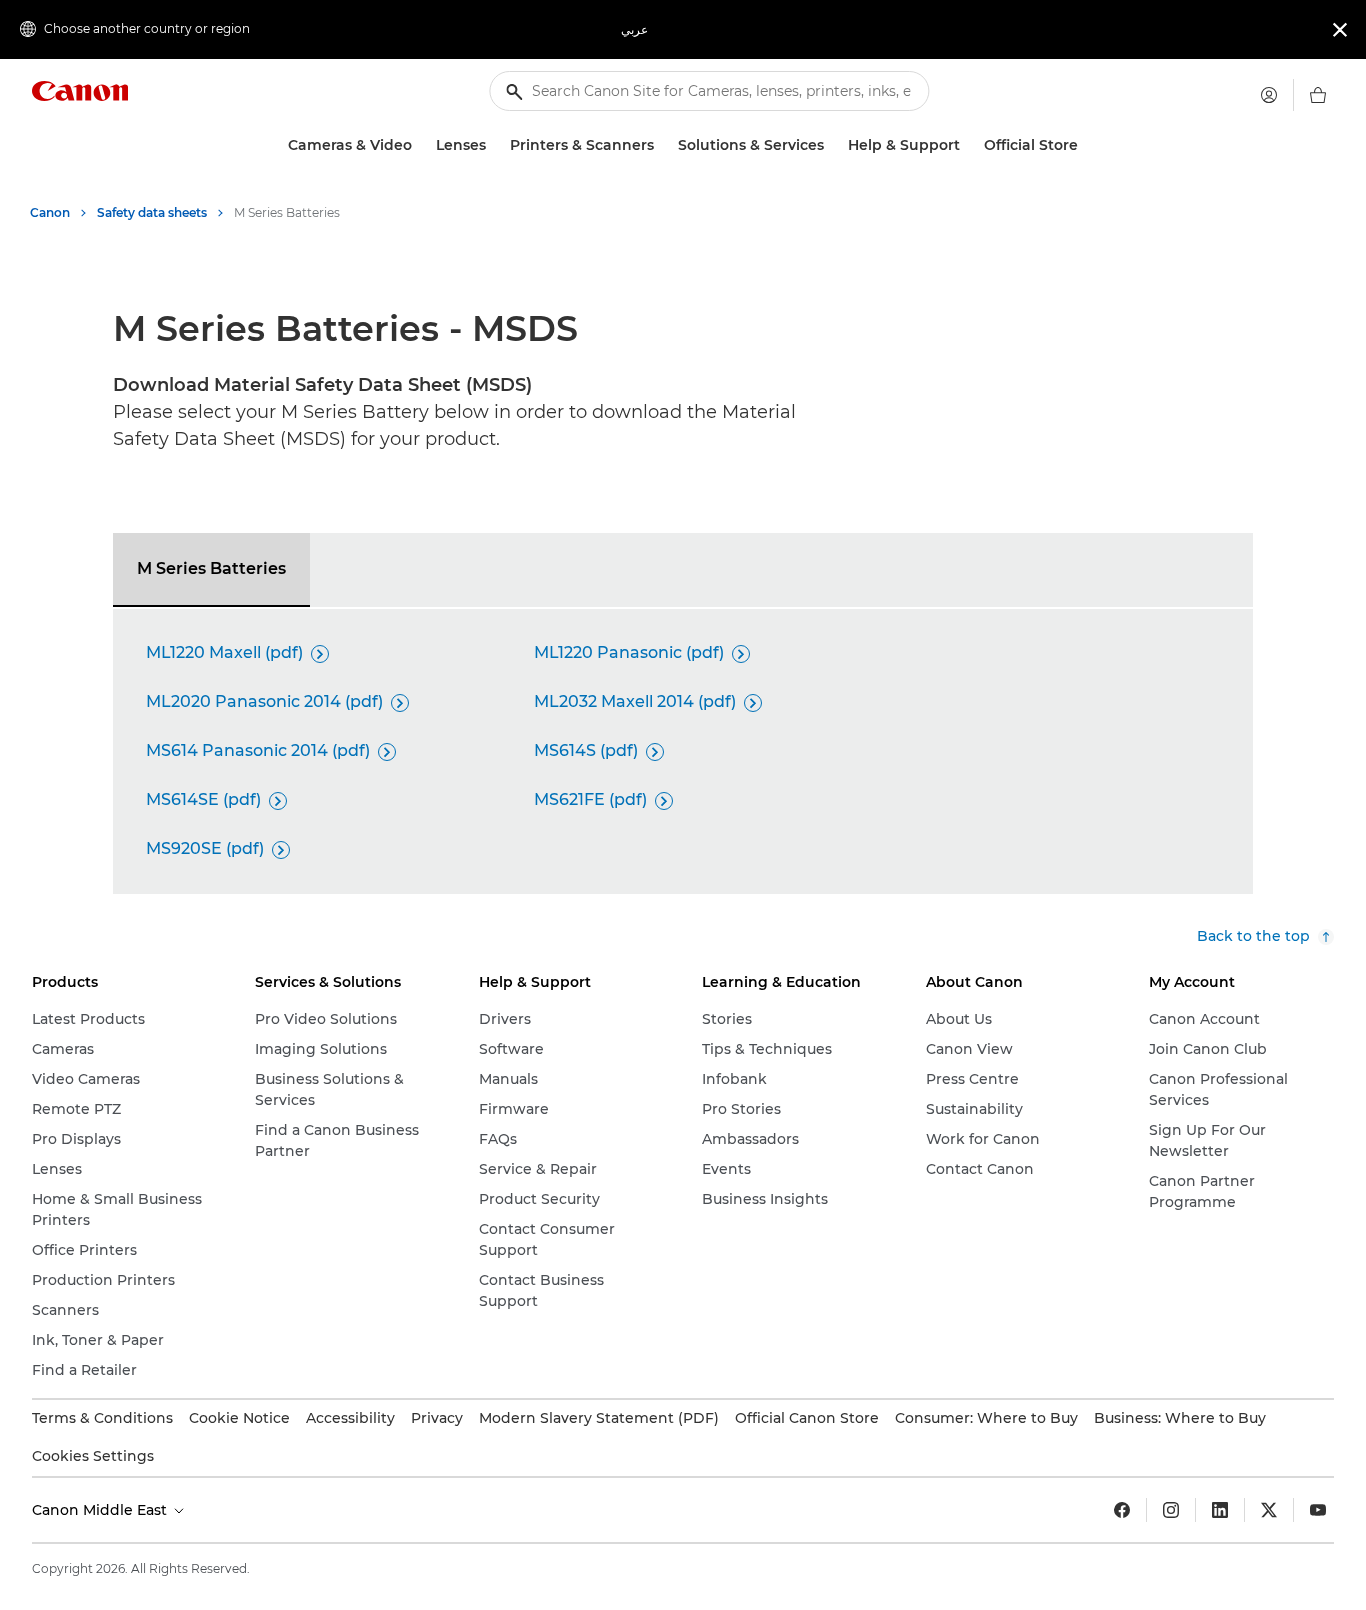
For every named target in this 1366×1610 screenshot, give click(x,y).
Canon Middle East (101, 1510)
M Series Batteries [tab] (211, 568)
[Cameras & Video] (420, 145)
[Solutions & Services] (832, 145)
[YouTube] (1318, 1510)
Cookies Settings (93, 1456)
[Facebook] (1122, 1510)
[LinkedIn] (1220, 1510)
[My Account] (1269, 95)
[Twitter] (1269, 1510)
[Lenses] (494, 145)
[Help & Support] (968, 145)
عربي (634, 29)
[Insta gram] (1171, 1510)
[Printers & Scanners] (662, 145)
